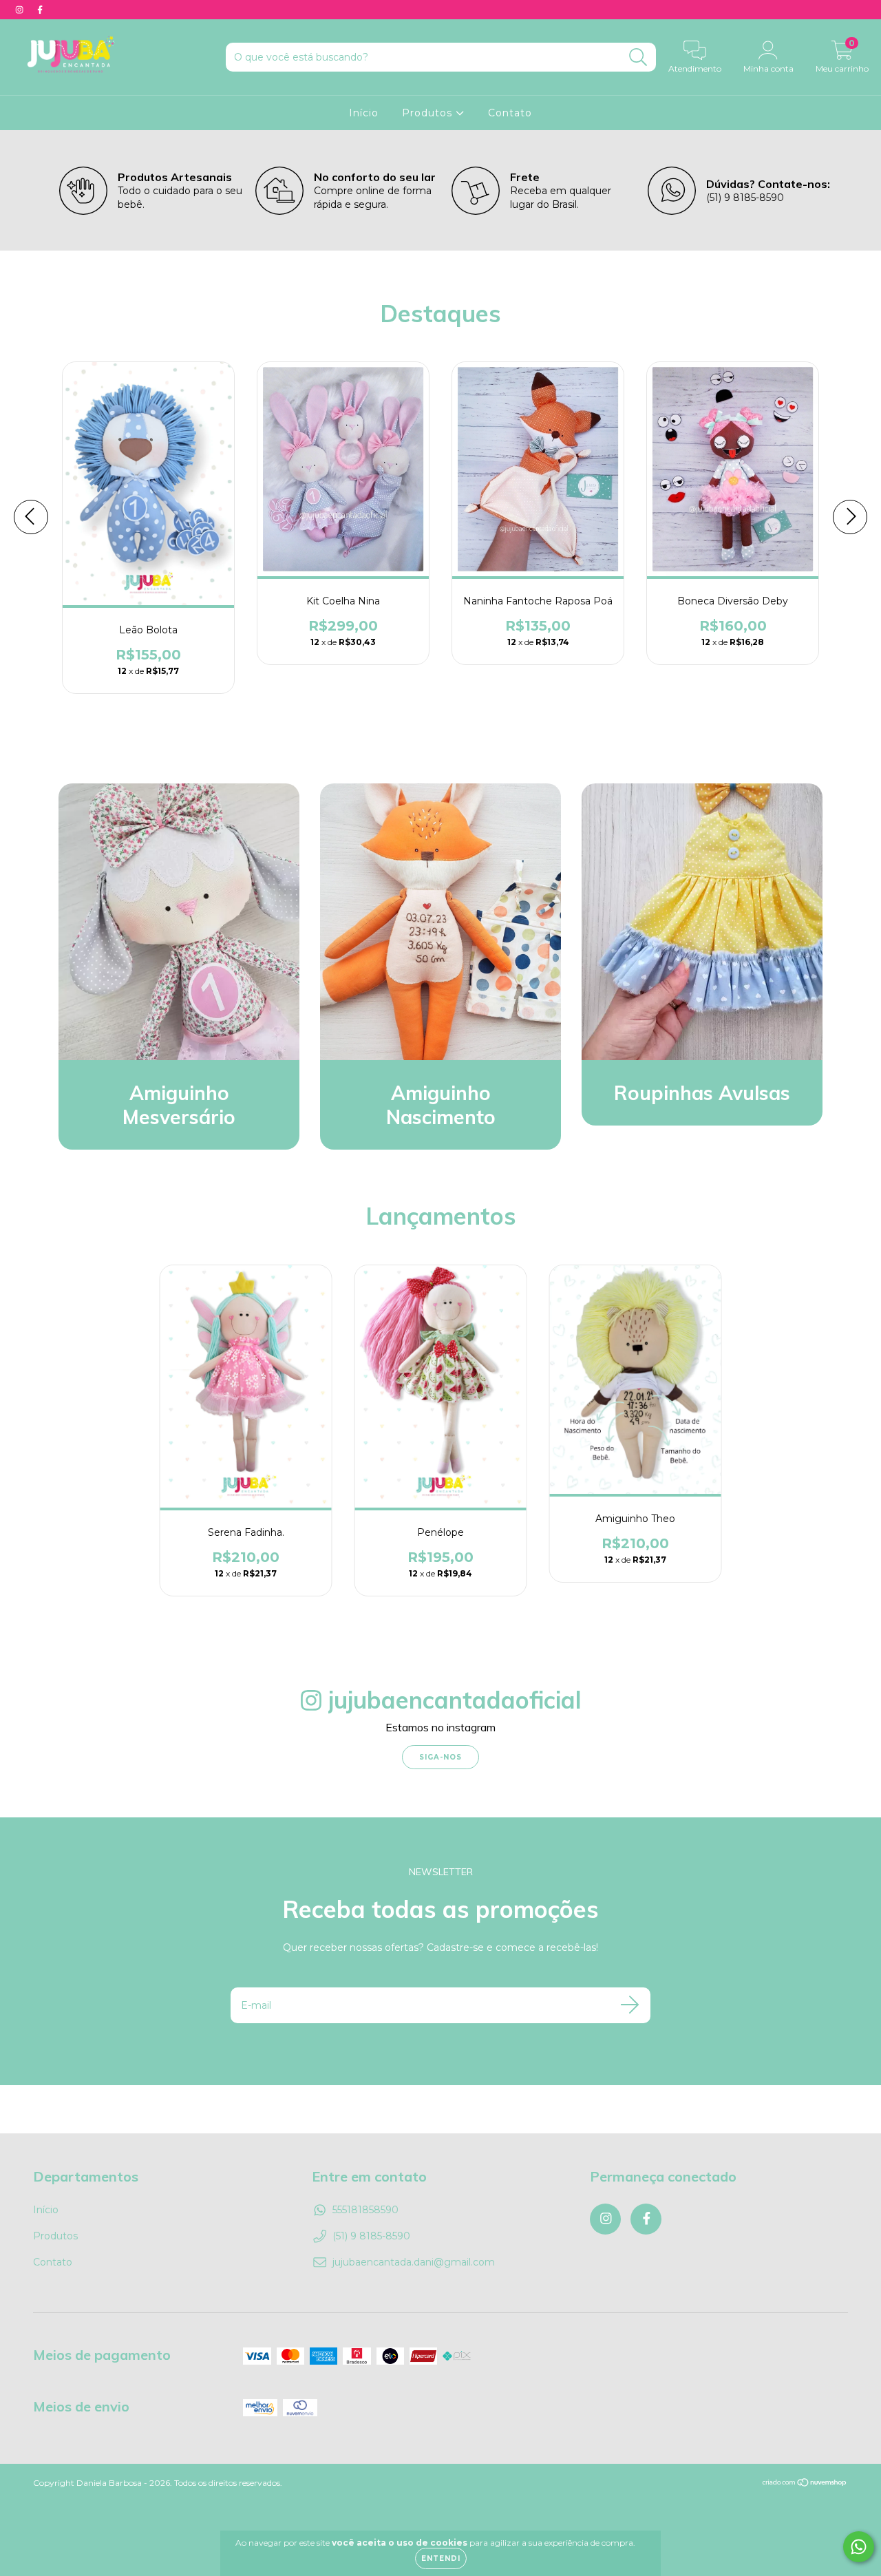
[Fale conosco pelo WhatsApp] (859, 2547)
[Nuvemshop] (805, 2484)
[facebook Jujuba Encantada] (40, 10)
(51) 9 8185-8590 (371, 2236)
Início (364, 113)
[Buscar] (638, 57)
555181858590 (365, 2210)
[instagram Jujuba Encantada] (21, 10)
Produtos (429, 113)
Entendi (441, 2558)
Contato (510, 113)
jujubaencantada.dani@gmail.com (414, 2262)
